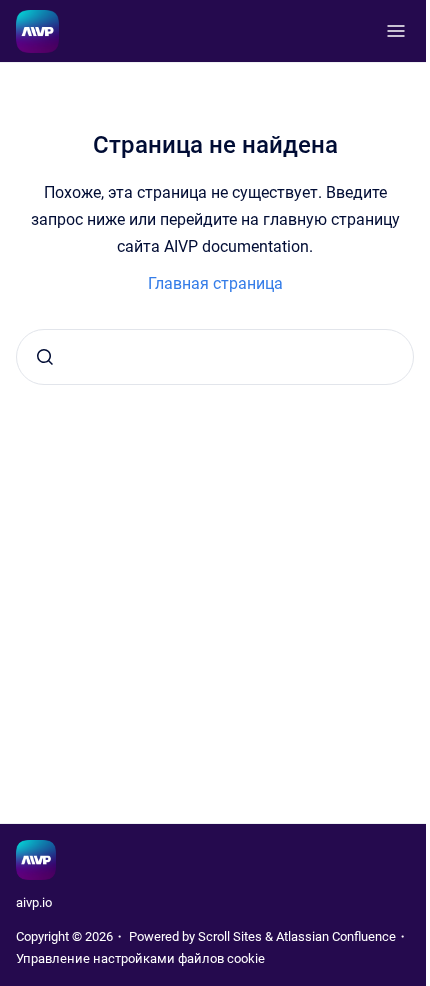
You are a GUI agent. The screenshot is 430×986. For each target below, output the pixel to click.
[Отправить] (45, 357)
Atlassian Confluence (336, 936)
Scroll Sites (230, 936)
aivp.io (34, 902)
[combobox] (215, 357)
